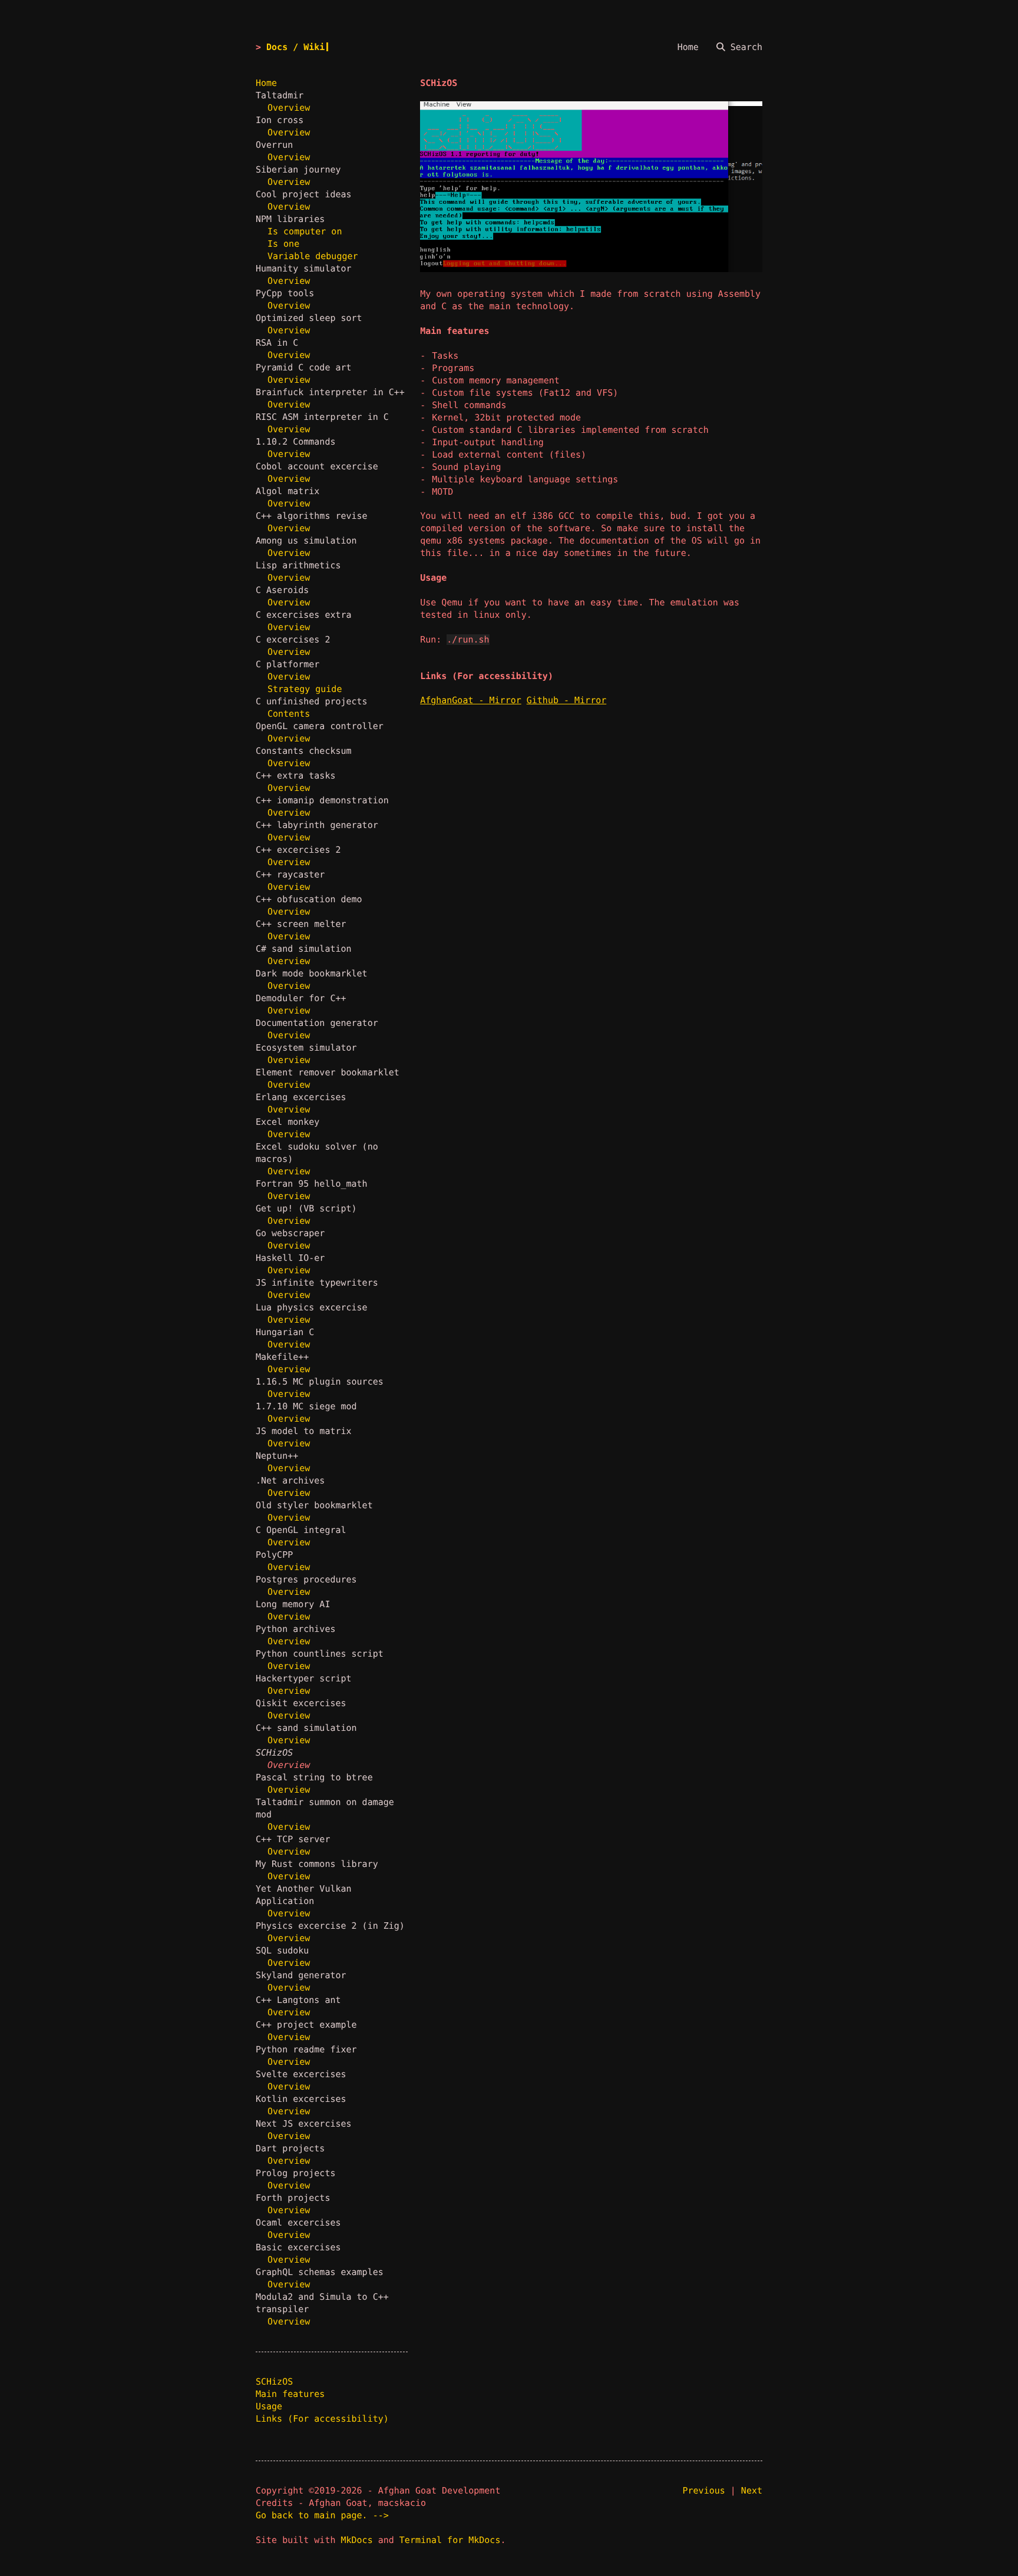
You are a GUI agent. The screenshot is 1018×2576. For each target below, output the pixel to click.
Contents (289, 714)
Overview (289, 108)
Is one (283, 244)
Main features (290, 2394)
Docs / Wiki (295, 47)
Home (266, 83)
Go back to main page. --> (322, 2515)
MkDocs (357, 2540)
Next (752, 2491)
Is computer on (305, 231)
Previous (704, 2491)
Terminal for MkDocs (450, 2540)
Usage (269, 2406)
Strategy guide (305, 689)
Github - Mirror (566, 700)
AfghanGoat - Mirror (471, 700)
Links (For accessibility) (322, 2419)
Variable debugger (313, 256)
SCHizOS (274, 2382)
